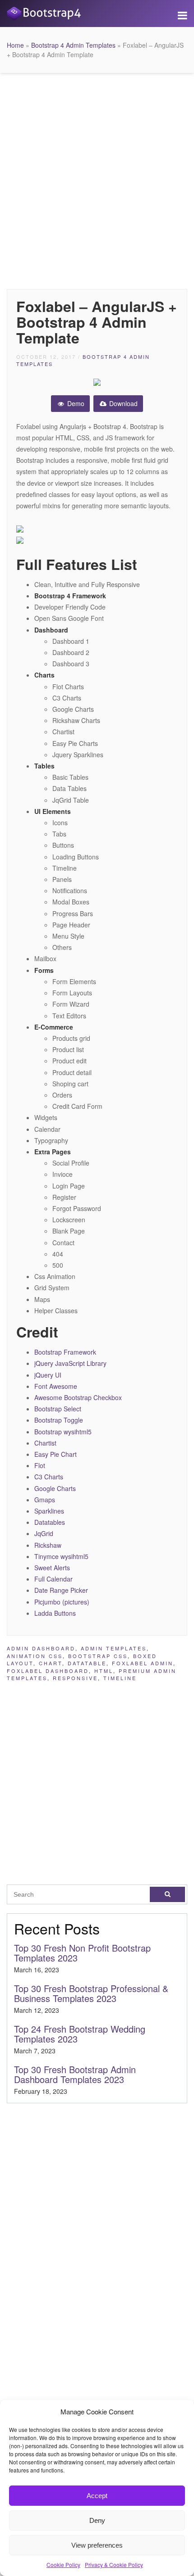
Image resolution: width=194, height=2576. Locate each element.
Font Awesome (56, 1386)
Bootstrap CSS (98, 1656)
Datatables (50, 1522)
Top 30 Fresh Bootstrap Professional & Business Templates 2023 (91, 1993)
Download (122, 403)
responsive (75, 1678)
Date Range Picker (61, 1590)
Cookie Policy (63, 2565)
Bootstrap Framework (65, 1352)
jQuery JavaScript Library (70, 1363)
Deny (97, 2520)
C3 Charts (49, 1477)
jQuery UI (48, 1375)
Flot (40, 1465)
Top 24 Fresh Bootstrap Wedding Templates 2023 (80, 2034)
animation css (35, 1656)
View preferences (97, 2545)
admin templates (114, 1648)
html (104, 1671)
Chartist (45, 1443)
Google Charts (55, 1488)
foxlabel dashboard (48, 1671)
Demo (75, 403)
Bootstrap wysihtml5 (63, 1432)
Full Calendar (53, 1579)
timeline (120, 1678)
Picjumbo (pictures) (62, 1602)
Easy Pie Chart (55, 1454)
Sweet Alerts (52, 1568)
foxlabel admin (143, 1663)
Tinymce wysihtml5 (61, 1556)
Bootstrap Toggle (59, 1420)
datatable (87, 1663)
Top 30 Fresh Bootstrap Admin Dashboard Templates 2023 (75, 2074)
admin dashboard (41, 1648)
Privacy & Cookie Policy (114, 2565)
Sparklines (49, 1511)
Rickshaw (48, 1545)
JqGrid (44, 1533)
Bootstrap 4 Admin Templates (73, 45)
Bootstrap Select (58, 1409)
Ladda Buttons (55, 1613)
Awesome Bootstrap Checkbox (78, 1397)
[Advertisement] (97, 179)
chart (51, 1663)
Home (15, 45)
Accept (97, 2496)
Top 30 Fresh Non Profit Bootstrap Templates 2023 (82, 1953)
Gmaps (45, 1500)
